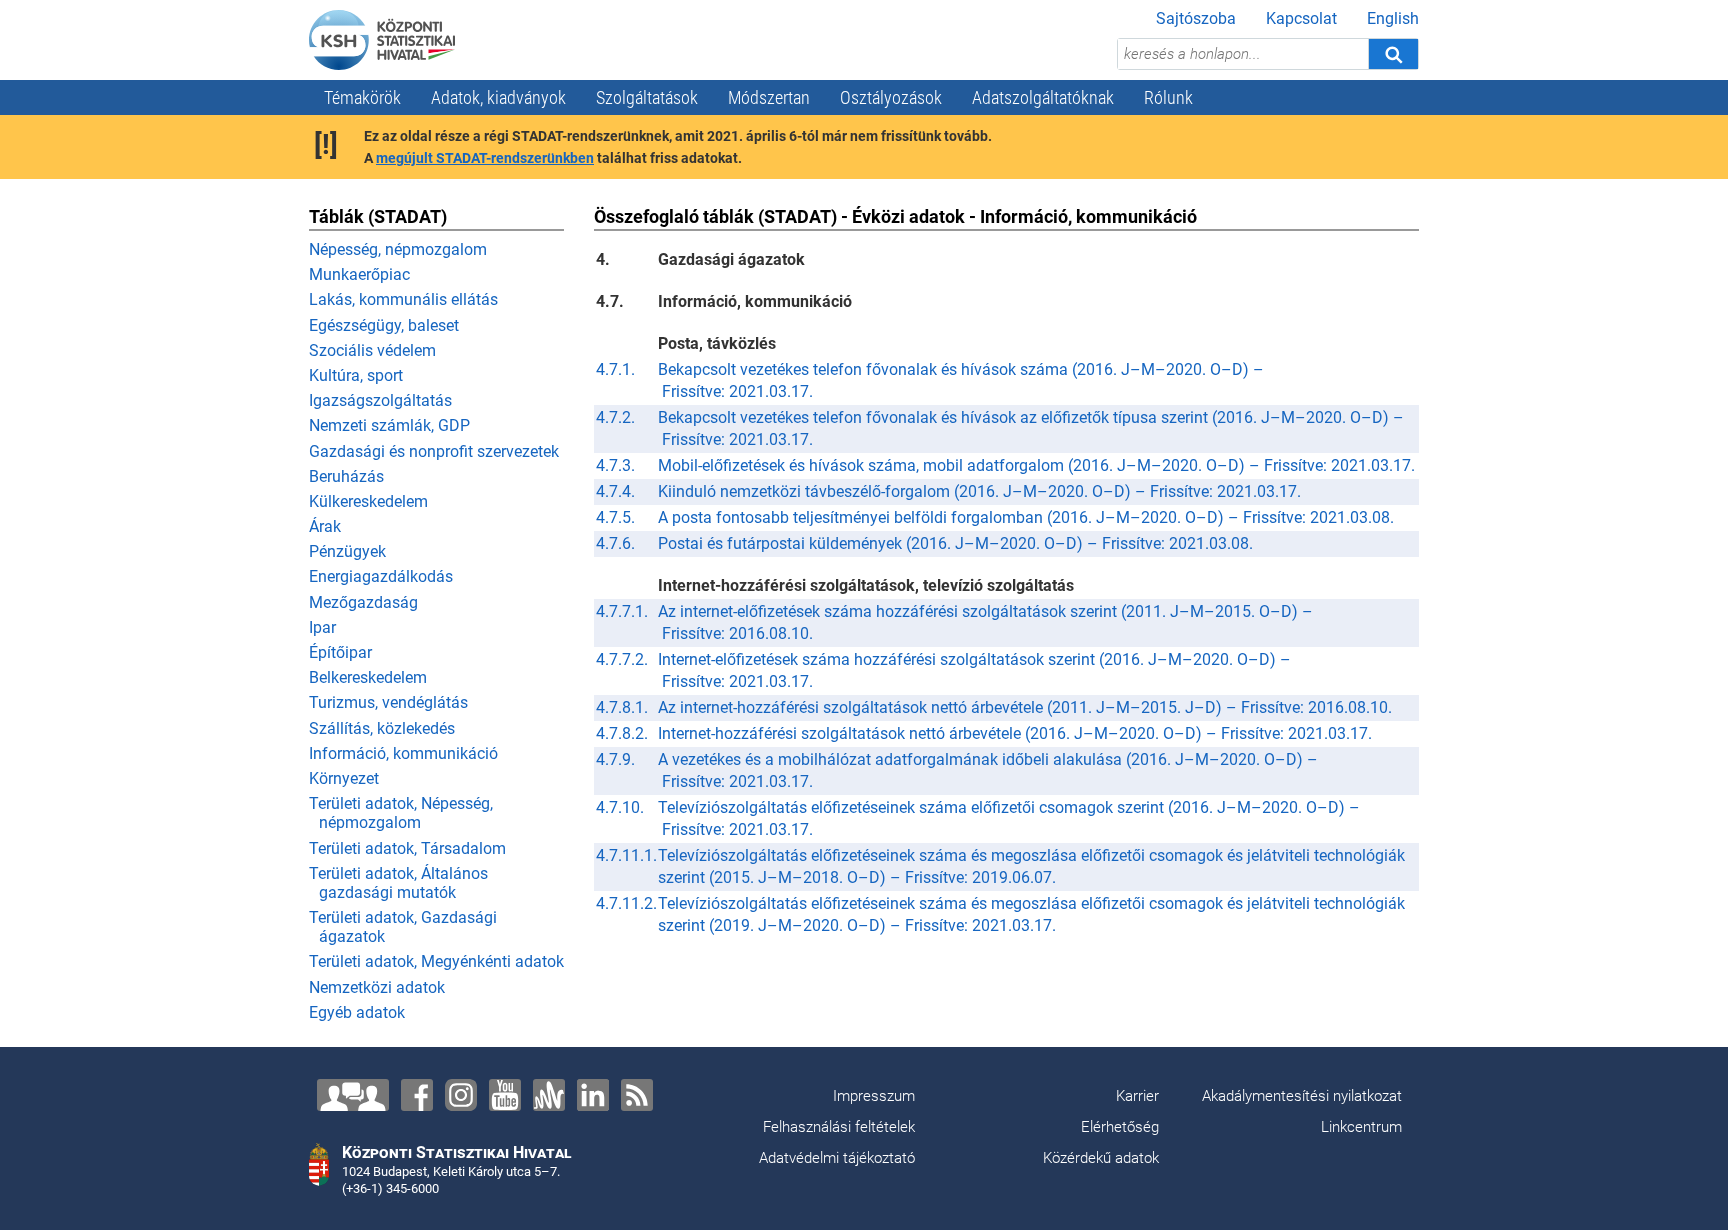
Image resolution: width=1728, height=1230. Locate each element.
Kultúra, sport (356, 375)
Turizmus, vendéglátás (388, 702)
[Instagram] (461, 1095)
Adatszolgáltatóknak (1043, 97)
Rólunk (1168, 97)
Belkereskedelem (368, 677)
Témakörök (362, 97)
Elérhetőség (1120, 1127)
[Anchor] (549, 1095)
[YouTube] (505, 1095)
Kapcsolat (1301, 18)
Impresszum (874, 1096)
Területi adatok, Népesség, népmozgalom (401, 813)
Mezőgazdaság (363, 602)
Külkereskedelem (368, 501)
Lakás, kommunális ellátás (403, 299)
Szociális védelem (372, 350)
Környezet (344, 778)
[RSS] (637, 1095)
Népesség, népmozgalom (398, 249)
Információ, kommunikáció (403, 753)
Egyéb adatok (357, 1012)
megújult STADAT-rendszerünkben (485, 158)
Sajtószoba (1196, 18)
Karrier (1137, 1096)
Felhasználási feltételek (839, 1127)
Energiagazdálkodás (381, 576)
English (1393, 18)
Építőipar (340, 652)
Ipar (322, 627)
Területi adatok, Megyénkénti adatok (436, 961)
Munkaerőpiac (359, 274)
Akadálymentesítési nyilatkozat (1302, 1096)
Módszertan (769, 97)
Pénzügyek (347, 551)
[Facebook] (417, 1095)
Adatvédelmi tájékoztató (837, 1158)
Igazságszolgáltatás (380, 400)
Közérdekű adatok (1101, 1158)
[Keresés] (1393, 54)
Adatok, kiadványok (498, 97)
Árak (325, 526)
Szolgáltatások (647, 97)
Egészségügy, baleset (384, 325)
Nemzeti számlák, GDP (389, 425)
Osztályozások (891, 97)
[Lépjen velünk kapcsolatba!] (353, 1095)
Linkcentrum (1361, 1127)
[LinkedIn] (593, 1095)
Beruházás (346, 476)
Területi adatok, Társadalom (407, 848)
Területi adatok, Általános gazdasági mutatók (398, 883)
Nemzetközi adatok (377, 987)
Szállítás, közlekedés (382, 728)
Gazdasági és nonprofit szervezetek (434, 451)
